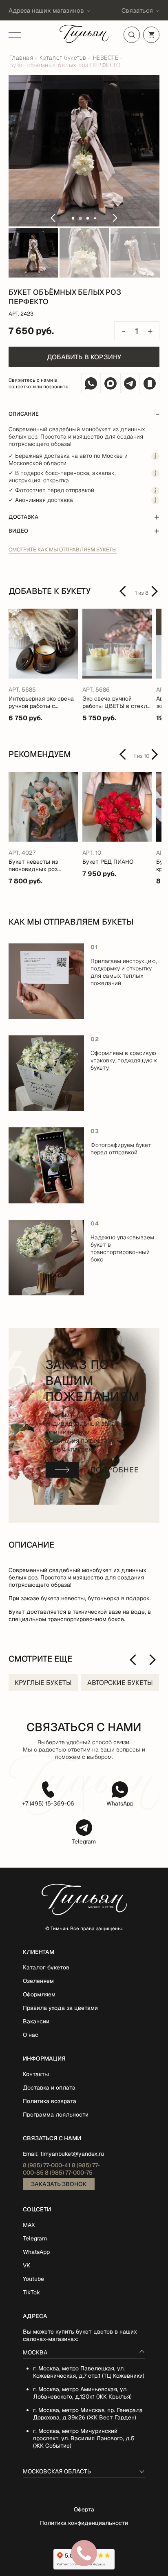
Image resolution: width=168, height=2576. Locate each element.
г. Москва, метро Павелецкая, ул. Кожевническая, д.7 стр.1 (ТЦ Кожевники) (89, 2372)
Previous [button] (53, 218)
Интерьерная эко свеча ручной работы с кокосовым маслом (41, 702)
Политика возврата (50, 2101)
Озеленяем (38, 1981)
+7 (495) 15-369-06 (48, 1803)
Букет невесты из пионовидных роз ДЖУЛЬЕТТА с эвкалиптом (33, 865)
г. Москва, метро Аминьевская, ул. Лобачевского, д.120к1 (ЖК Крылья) (82, 2393)
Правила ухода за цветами (60, 2008)
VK (27, 2265)
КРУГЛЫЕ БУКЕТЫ (43, 1683)
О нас (31, 2035)
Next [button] (115, 218)
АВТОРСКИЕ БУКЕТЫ (120, 1683)
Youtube (33, 2279)
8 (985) (47, 2165)
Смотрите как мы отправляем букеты (63, 550)
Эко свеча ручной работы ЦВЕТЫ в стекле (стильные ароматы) (116, 702)
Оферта (84, 2509)
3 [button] (88, 218)
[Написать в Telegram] (130, 383)
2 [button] (80, 218)
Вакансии (36, 2021)
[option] (84, 151)
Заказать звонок (59, 2184)
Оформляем (39, 1994)
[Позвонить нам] (150, 383)
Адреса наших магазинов (46, 10)
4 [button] (95, 218)
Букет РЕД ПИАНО (108, 862)
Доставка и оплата (49, 2088)
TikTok (31, 2292)
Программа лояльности (56, 2115)
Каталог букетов (46, 1967)
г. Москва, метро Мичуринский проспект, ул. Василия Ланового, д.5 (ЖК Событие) (84, 2438)
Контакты (36, 2074)
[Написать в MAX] (111, 383)
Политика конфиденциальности (84, 2523)
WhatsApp (120, 1803)
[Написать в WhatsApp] (91, 383)
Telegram (84, 1841)
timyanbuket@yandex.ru (72, 2154)
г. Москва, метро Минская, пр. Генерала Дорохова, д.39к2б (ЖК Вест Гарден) (88, 2414)
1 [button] (73, 218)
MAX (29, 2225)
